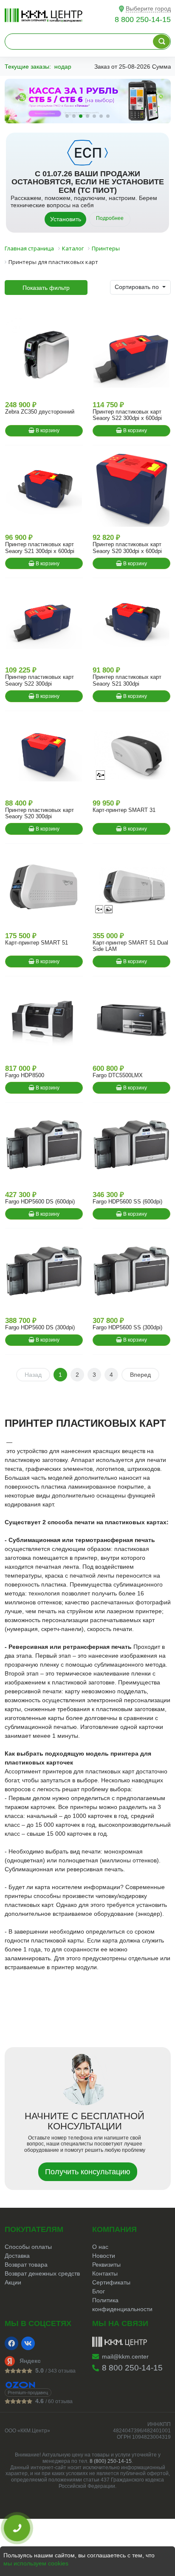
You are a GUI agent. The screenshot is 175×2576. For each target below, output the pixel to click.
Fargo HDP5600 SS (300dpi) (127, 1327)
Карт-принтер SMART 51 (37, 943)
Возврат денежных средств (42, 2273)
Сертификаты (111, 2282)
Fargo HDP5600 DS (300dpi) (40, 1327)
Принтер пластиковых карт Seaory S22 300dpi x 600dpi (127, 415)
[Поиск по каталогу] (161, 42)
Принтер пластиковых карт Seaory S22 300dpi (40, 680)
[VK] (28, 2343)
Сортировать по (138, 287)
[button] (67, 116)
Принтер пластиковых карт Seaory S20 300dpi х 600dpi (127, 547)
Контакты (105, 2273)
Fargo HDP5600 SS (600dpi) (127, 1202)
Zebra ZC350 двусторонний (40, 412)
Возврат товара (26, 2265)
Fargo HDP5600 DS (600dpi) (40, 1202)
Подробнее (110, 218)
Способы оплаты (28, 2247)
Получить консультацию (88, 2172)
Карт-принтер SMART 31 (124, 810)
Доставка (17, 2256)
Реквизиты (106, 2265)
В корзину (47, 431)
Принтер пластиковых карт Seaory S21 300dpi (127, 680)
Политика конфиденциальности (122, 2305)
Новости (104, 2256)
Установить (66, 219)
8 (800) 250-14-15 (111, 2461)
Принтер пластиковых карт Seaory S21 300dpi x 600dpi (40, 547)
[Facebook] (11, 2343)
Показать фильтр (46, 288)
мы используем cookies (36, 2563)
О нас (100, 2247)
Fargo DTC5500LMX (118, 1075)
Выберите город (148, 8)
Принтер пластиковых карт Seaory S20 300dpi (40, 813)
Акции (13, 2282)
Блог (99, 2291)
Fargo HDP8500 (25, 1075)
